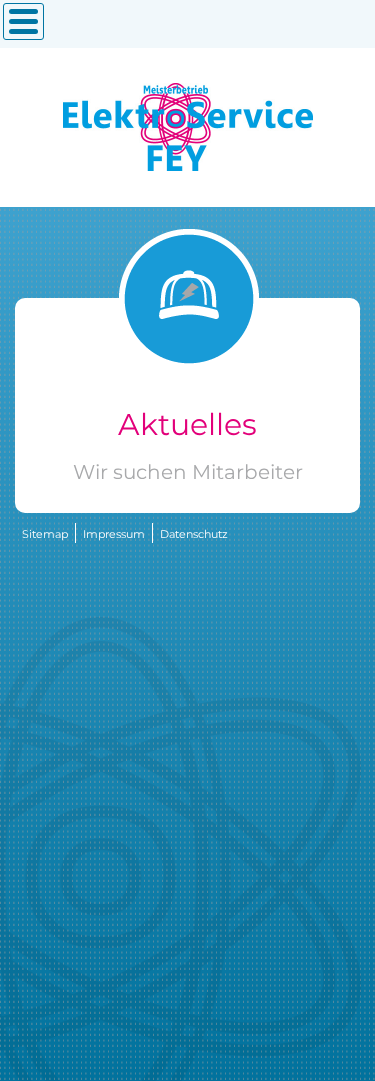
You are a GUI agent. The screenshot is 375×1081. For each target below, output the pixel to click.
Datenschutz (194, 534)
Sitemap (45, 534)
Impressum (114, 534)
